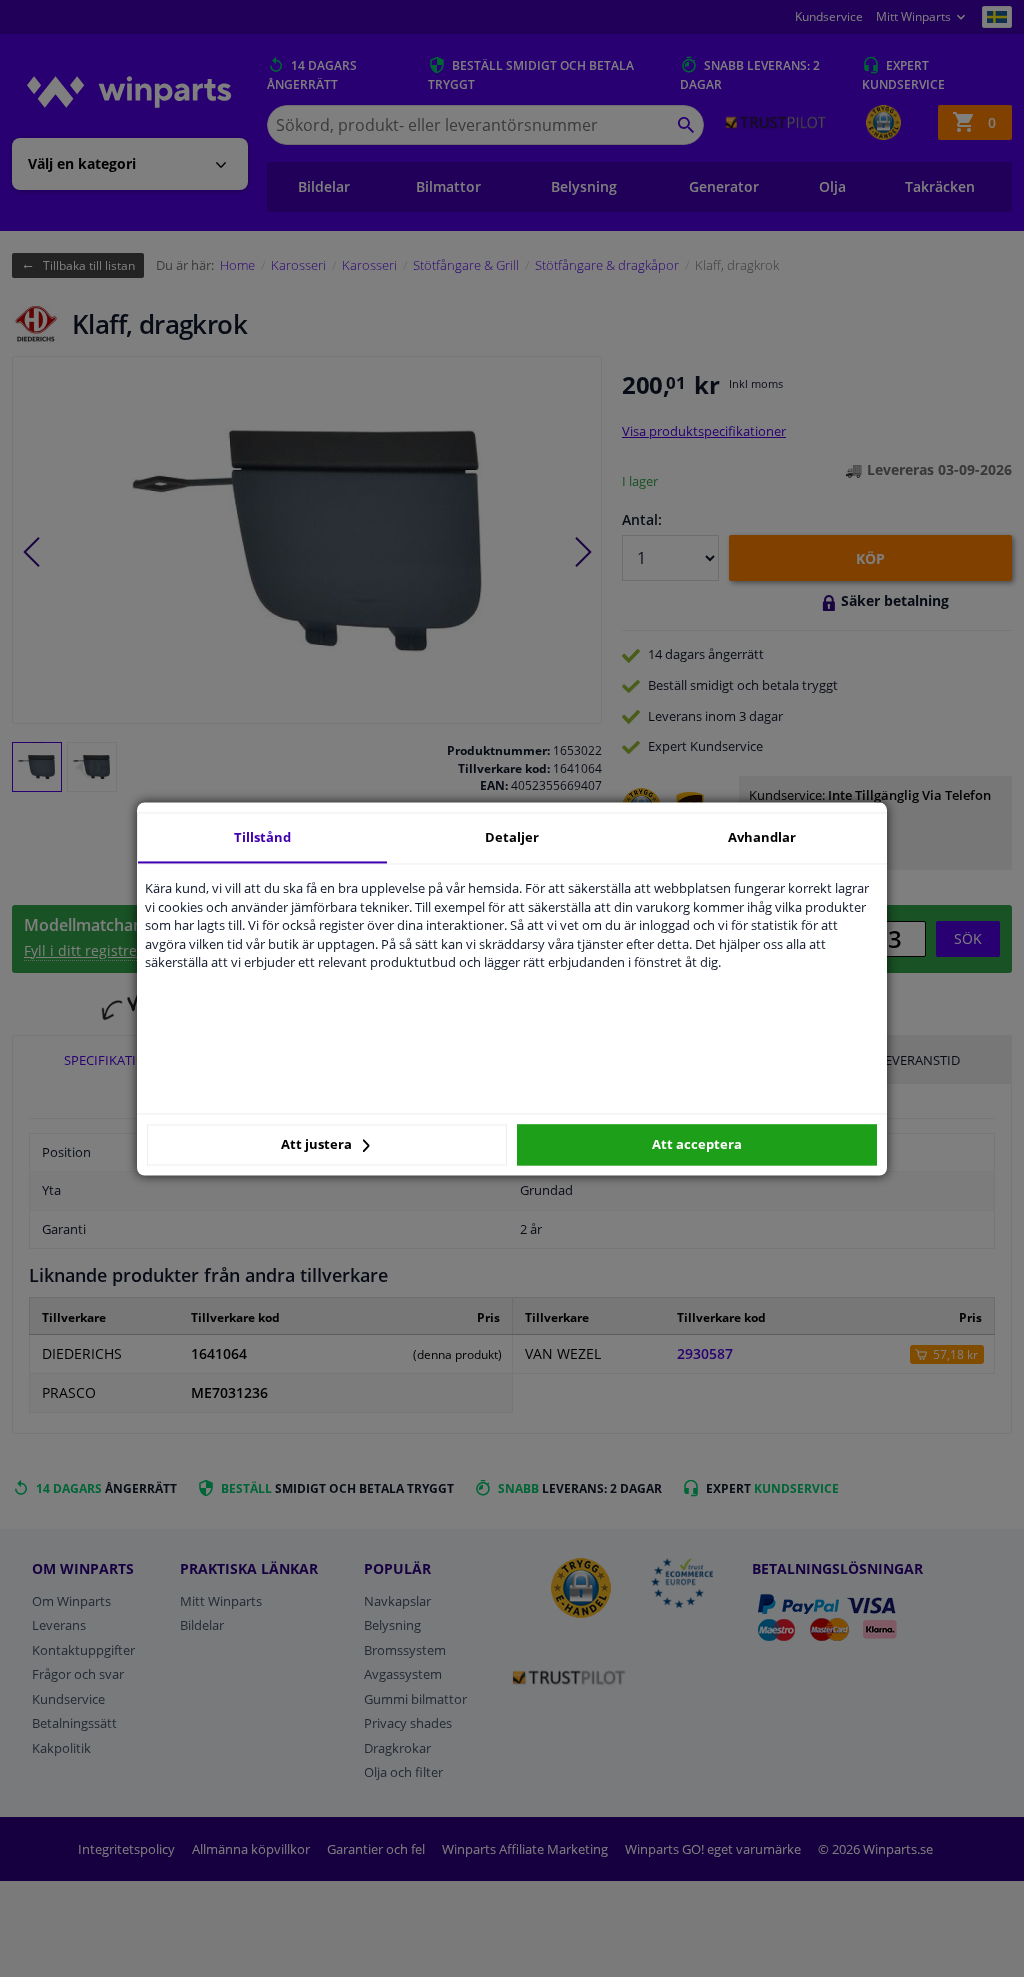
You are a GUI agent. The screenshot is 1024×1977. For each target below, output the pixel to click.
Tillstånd (262, 837)
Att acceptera (697, 1145)
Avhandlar (762, 837)
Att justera (318, 1145)
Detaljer (512, 837)
